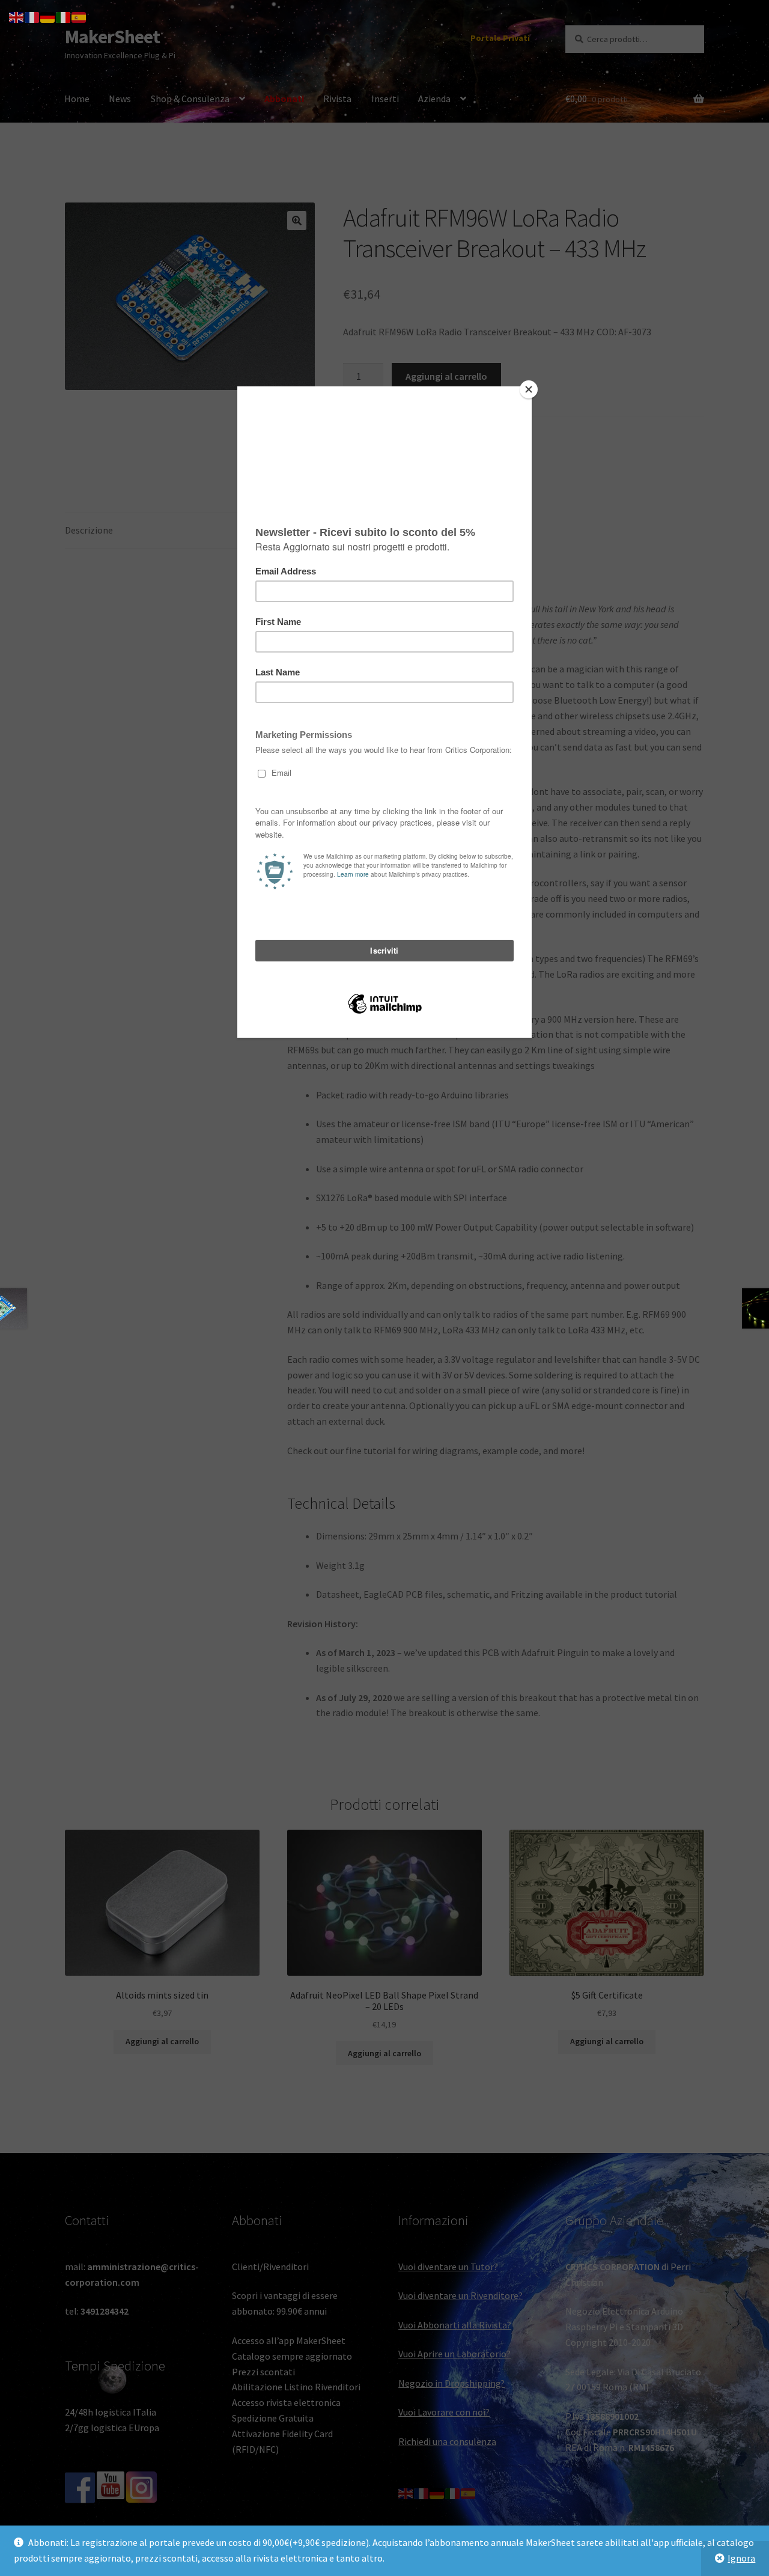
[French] (32, 16)
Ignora (741, 2558)
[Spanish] (79, 16)
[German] (48, 16)
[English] (17, 16)
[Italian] (64, 16)
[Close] (529, 389)
